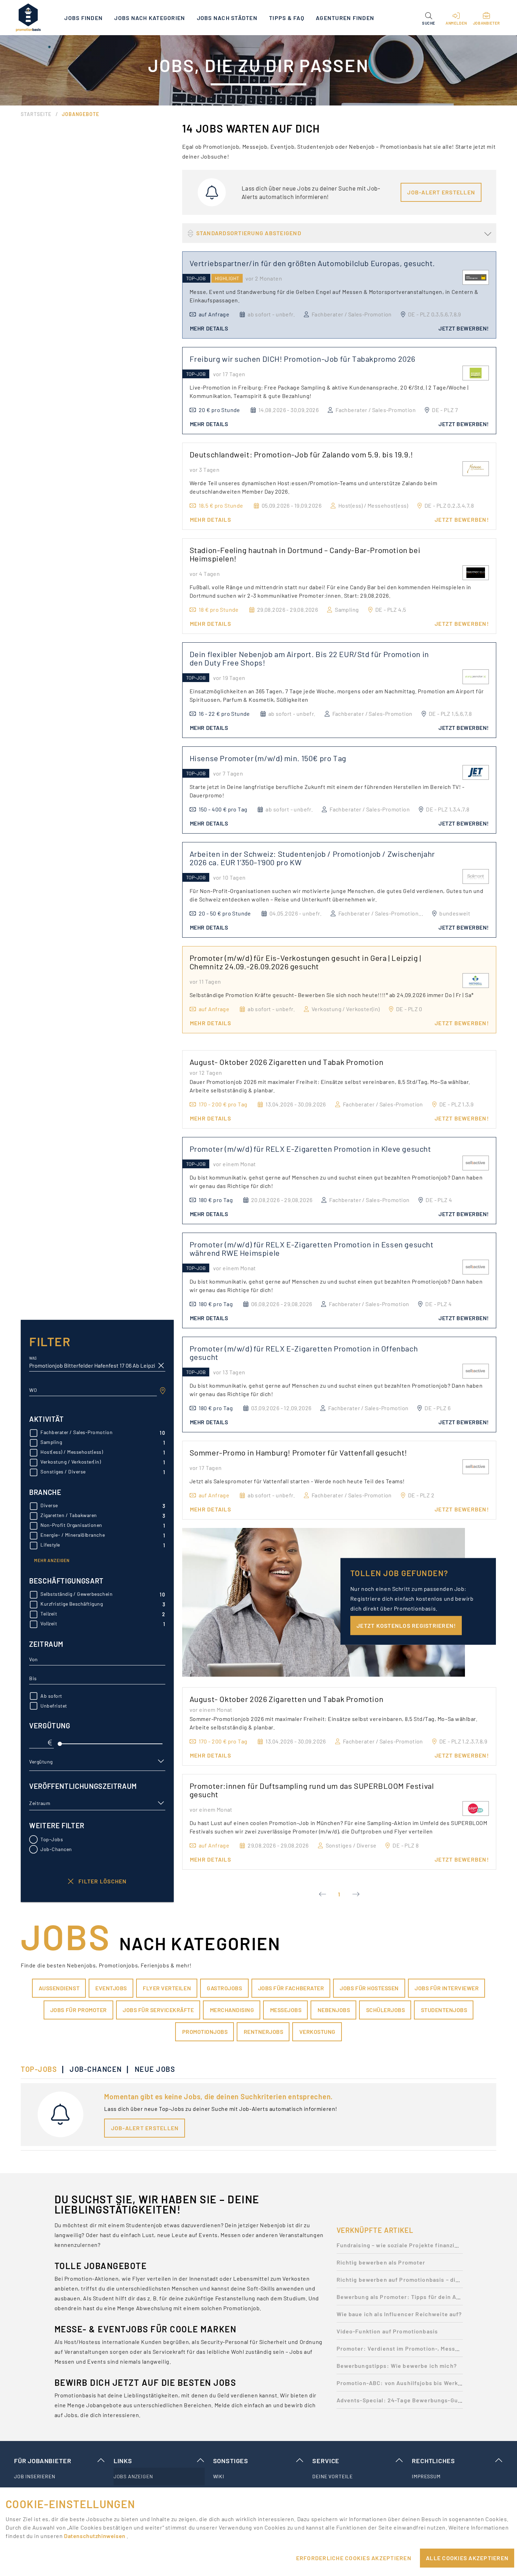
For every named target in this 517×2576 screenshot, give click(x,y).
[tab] (42, 2069)
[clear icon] (161, 1366)
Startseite (36, 114)
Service (326, 2461)
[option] (400, 2247)
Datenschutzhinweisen (95, 2536)
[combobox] (93, 1390)
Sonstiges (231, 2461)
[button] (429, 18)
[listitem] (60, 2477)
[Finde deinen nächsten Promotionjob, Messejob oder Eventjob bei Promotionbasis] (28, 18)
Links (123, 2461)
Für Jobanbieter (43, 2461)
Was (33, 1358)
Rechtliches (433, 2461)
